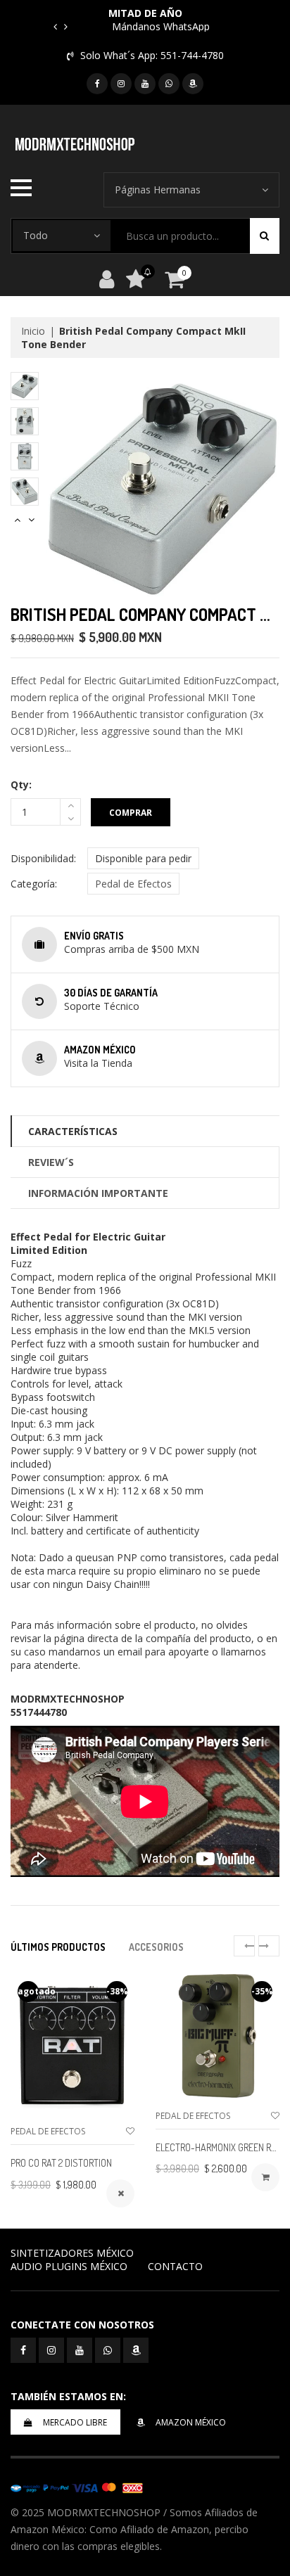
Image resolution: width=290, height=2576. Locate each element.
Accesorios (156, 1947)
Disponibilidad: (43, 858)
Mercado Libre (75, 2422)
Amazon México (191, 2422)
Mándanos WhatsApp (161, 26)
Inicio (33, 331)
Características (73, 1131)
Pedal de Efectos (133, 884)
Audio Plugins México (69, 2266)
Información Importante (98, 1193)
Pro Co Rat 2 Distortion (61, 2163)
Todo (36, 235)
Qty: (21, 784)
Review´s (51, 1162)
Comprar (131, 813)
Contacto (175, 2266)
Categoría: (34, 884)
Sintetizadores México (72, 2253)
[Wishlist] (130, 2131)
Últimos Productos (58, 1947)
